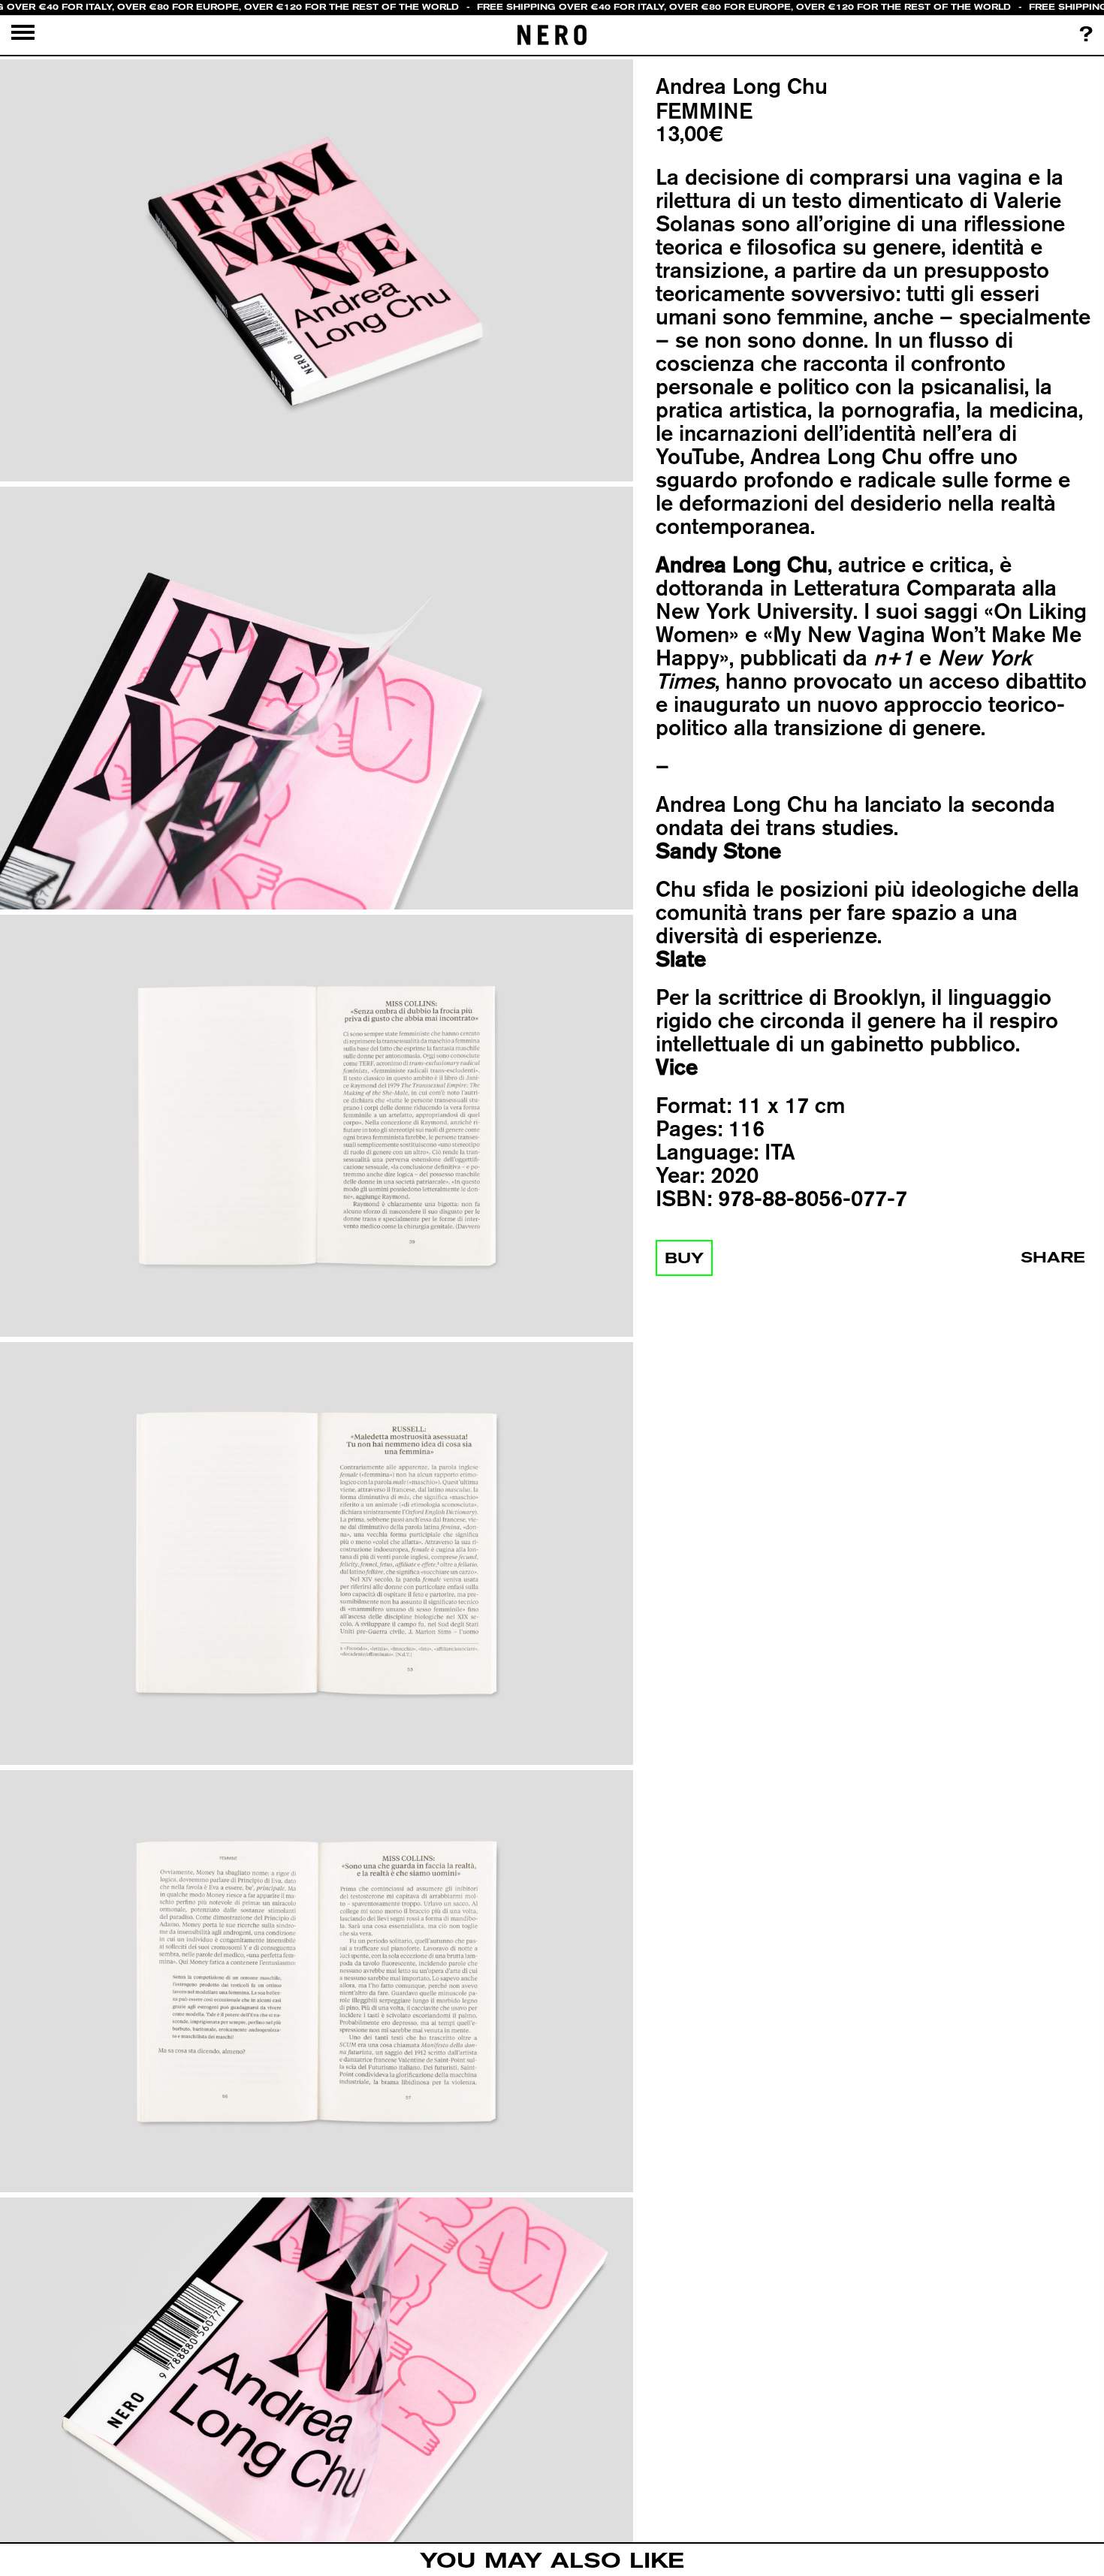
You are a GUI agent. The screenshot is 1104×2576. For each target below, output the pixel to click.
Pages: (689, 1128)
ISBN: (684, 1198)
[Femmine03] (317, 1126)
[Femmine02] (317, 699)
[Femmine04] (317, 1554)
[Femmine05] (317, 1982)
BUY (684, 1258)
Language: (707, 1152)
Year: (680, 1175)
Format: (694, 1105)
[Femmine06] (317, 2410)
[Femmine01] (317, 271)
